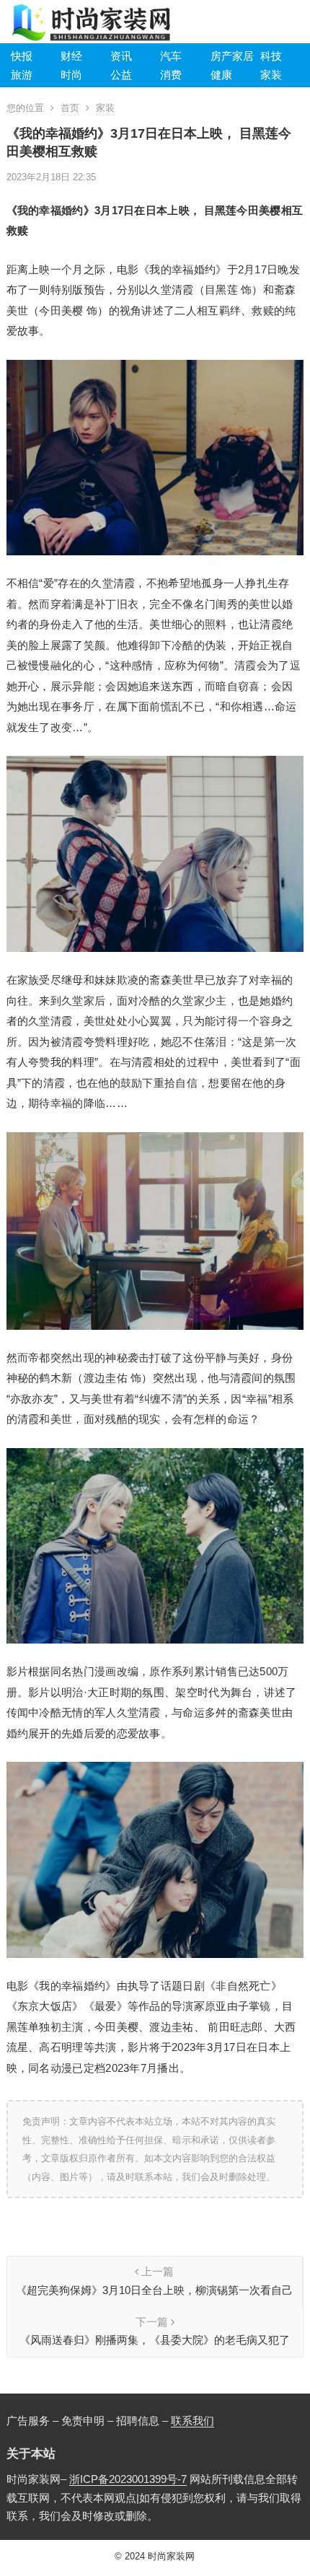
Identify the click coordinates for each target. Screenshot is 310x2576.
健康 (221, 75)
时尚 (71, 75)
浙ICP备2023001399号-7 (128, 2479)
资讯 (121, 56)
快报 (22, 56)
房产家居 (232, 56)
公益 (121, 75)
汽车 (171, 56)
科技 (271, 56)
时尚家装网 (171, 2556)
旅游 (22, 75)
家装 (271, 75)
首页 (70, 108)
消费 (171, 75)
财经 (71, 56)
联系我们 (192, 2421)
